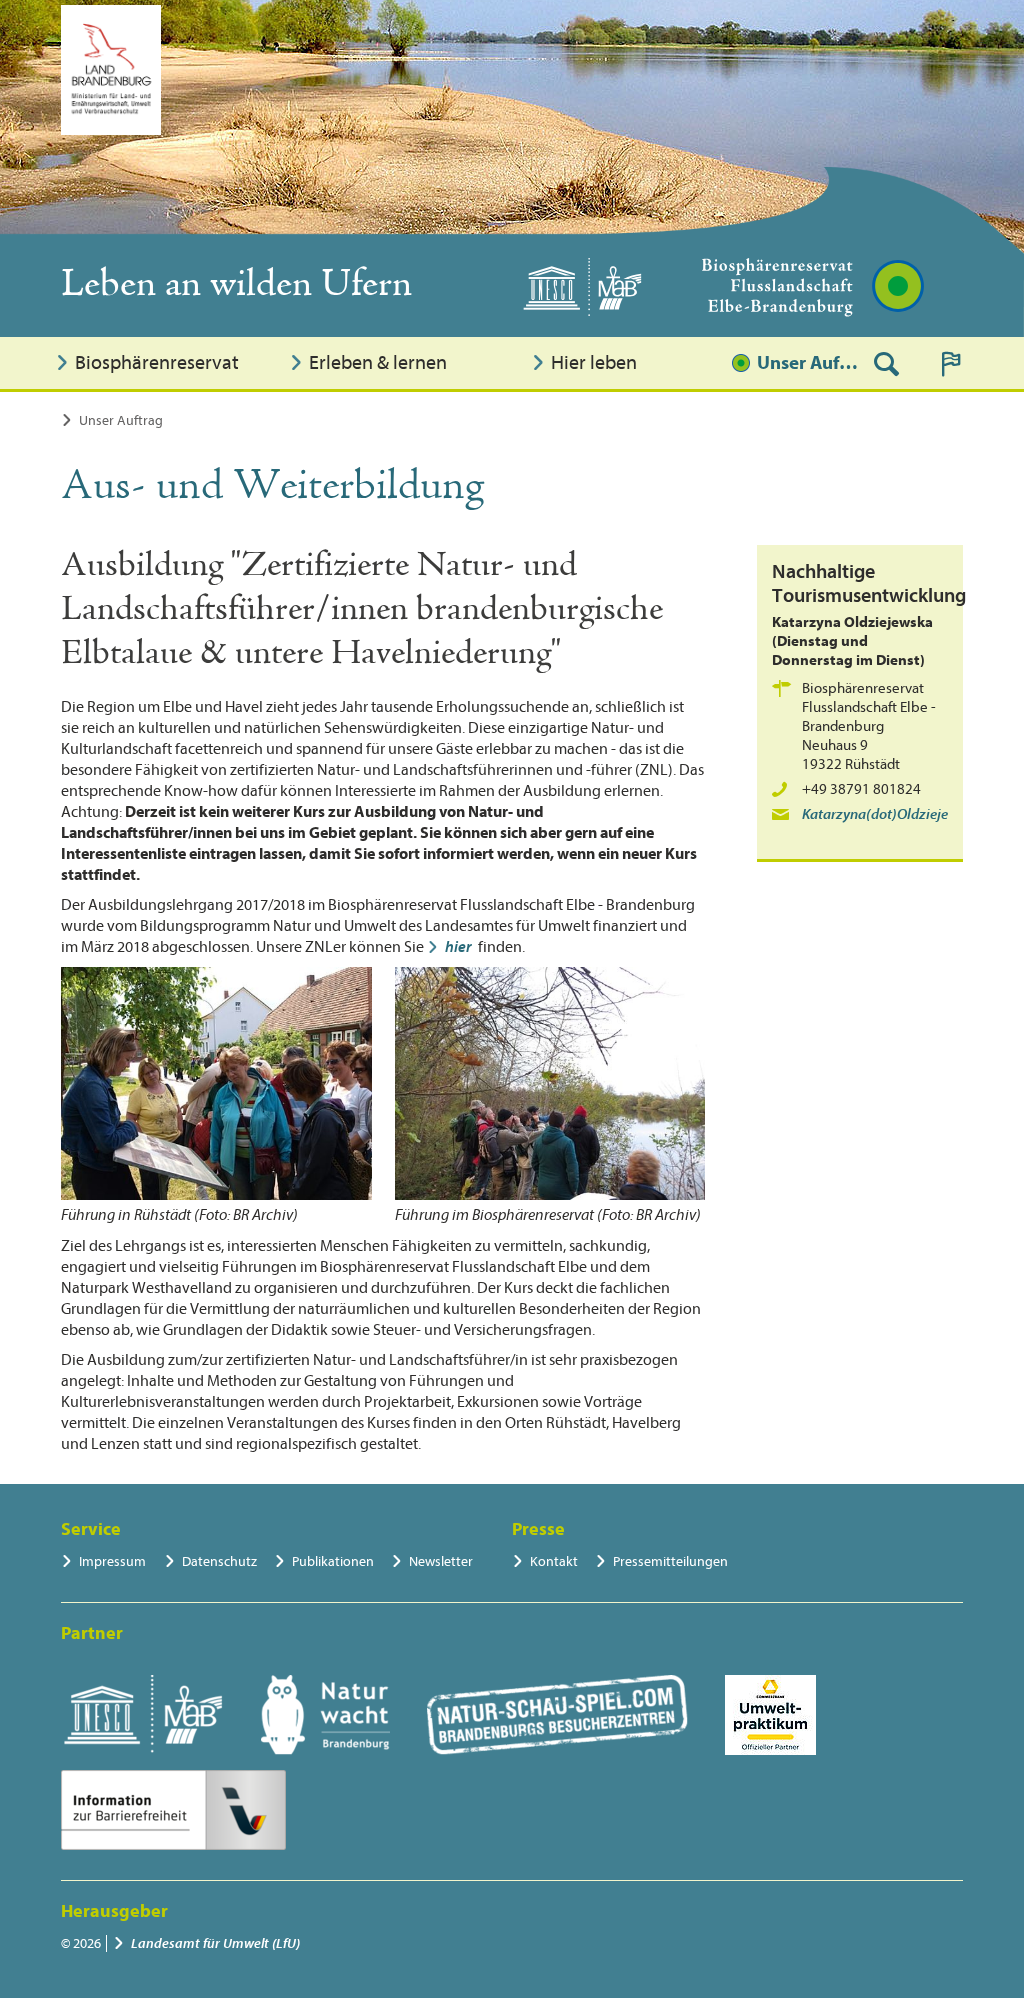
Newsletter (441, 1561)
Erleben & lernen (378, 362)
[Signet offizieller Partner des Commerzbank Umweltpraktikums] (770, 1715)
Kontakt (554, 1561)
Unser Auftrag (808, 363)
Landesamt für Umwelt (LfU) (215, 1943)
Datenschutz (219, 1561)
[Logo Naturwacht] (325, 1715)
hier (458, 947)
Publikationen (333, 1561)
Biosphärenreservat (157, 362)
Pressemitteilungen (670, 1561)
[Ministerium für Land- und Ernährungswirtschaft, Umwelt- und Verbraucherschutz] (111, 70)
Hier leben (594, 362)
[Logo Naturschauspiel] (557, 1715)
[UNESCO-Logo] (142, 1715)
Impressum (112, 1561)
